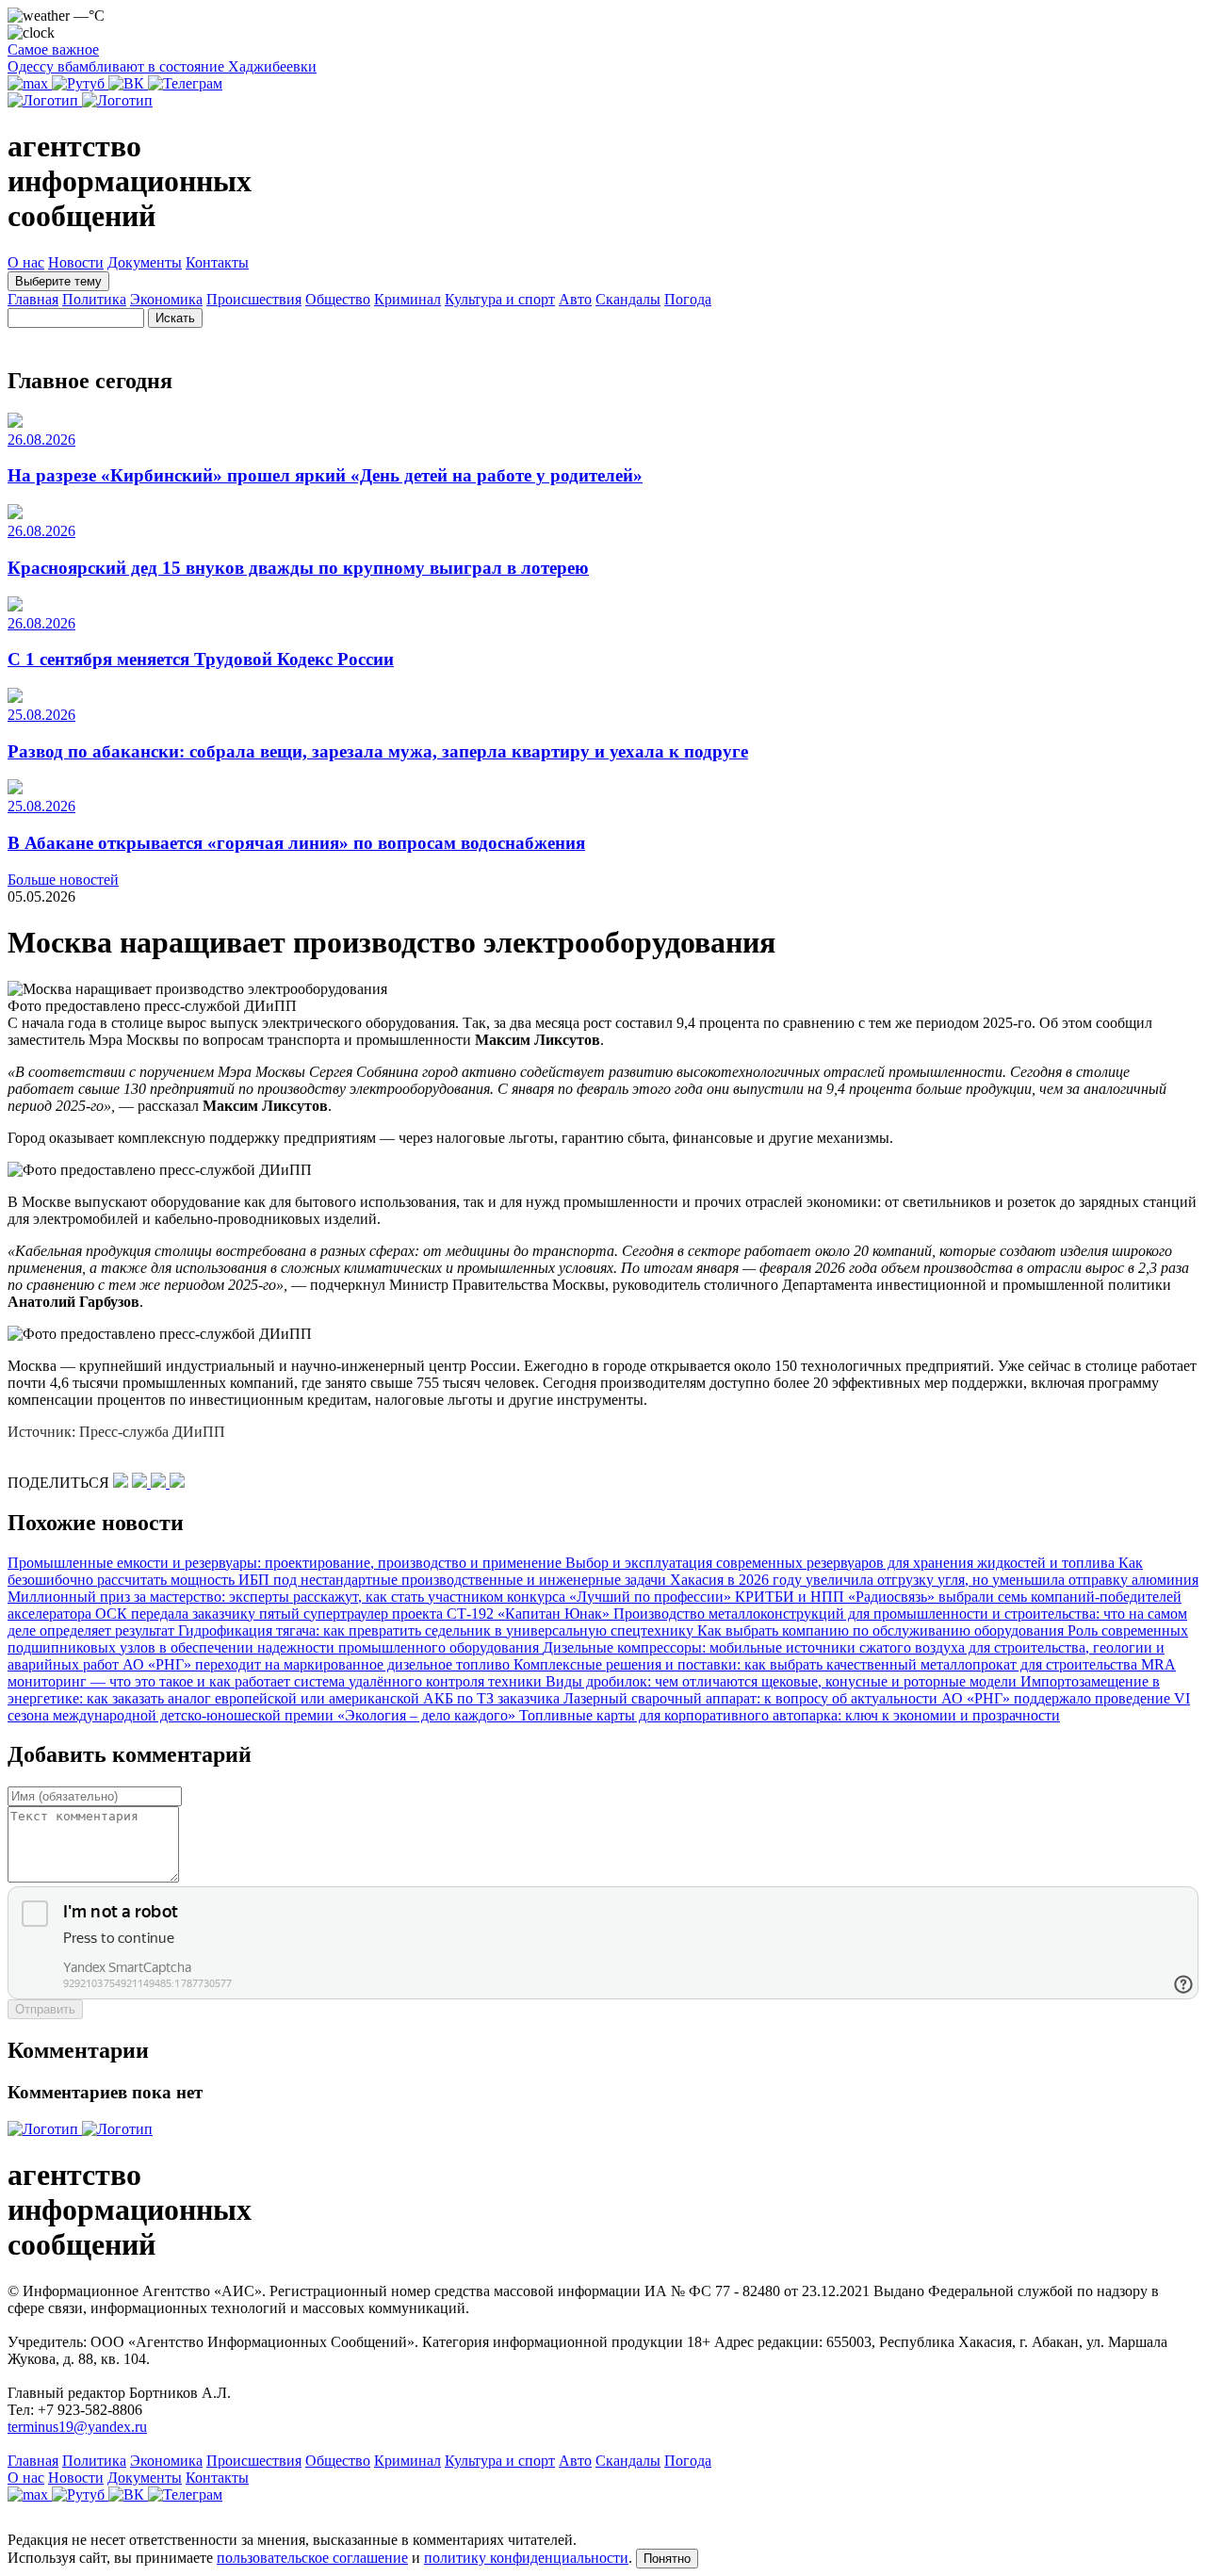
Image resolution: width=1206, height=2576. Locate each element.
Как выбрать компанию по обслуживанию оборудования (882, 1630)
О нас (26, 262)
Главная (33, 299)
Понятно (667, 2559)
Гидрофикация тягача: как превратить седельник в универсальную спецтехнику (438, 1630)
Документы (145, 262)
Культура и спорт (500, 299)
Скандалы (628, 299)
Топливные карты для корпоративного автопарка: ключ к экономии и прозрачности (790, 1715)
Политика (94, 299)
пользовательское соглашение (312, 2558)
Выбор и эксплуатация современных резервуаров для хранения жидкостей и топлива (842, 1563)
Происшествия (254, 299)
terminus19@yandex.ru (77, 2427)
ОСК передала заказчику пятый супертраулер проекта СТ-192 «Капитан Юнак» (354, 1614)
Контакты (217, 262)
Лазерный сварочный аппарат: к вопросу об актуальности (752, 1698)
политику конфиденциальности (526, 2558)
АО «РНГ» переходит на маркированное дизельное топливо (318, 1664)
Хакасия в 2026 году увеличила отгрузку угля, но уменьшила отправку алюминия (934, 1580)
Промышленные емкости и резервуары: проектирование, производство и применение (286, 1563)
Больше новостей (63, 880)
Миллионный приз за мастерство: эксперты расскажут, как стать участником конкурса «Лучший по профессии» (371, 1597)
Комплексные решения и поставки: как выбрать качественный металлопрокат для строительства (827, 1664)
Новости (76, 262)
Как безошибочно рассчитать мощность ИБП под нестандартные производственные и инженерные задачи (575, 1571)
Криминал (407, 299)
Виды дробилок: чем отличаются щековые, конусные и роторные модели (783, 1681)
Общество (338, 299)
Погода (688, 299)
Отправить (45, 2009)
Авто (575, 299)
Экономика (166, 299)
